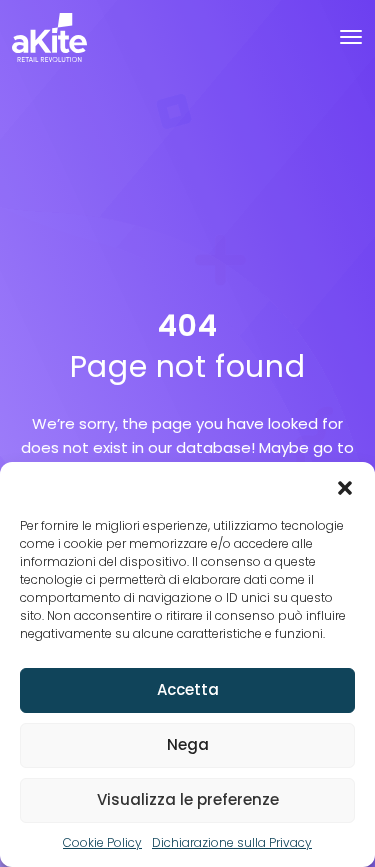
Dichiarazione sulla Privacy (232, 842)
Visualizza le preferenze (188, 799)
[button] (345, 487)
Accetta (188, 689)
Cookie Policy (102, 842)
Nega (188, 744)
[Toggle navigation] (351, 37)
